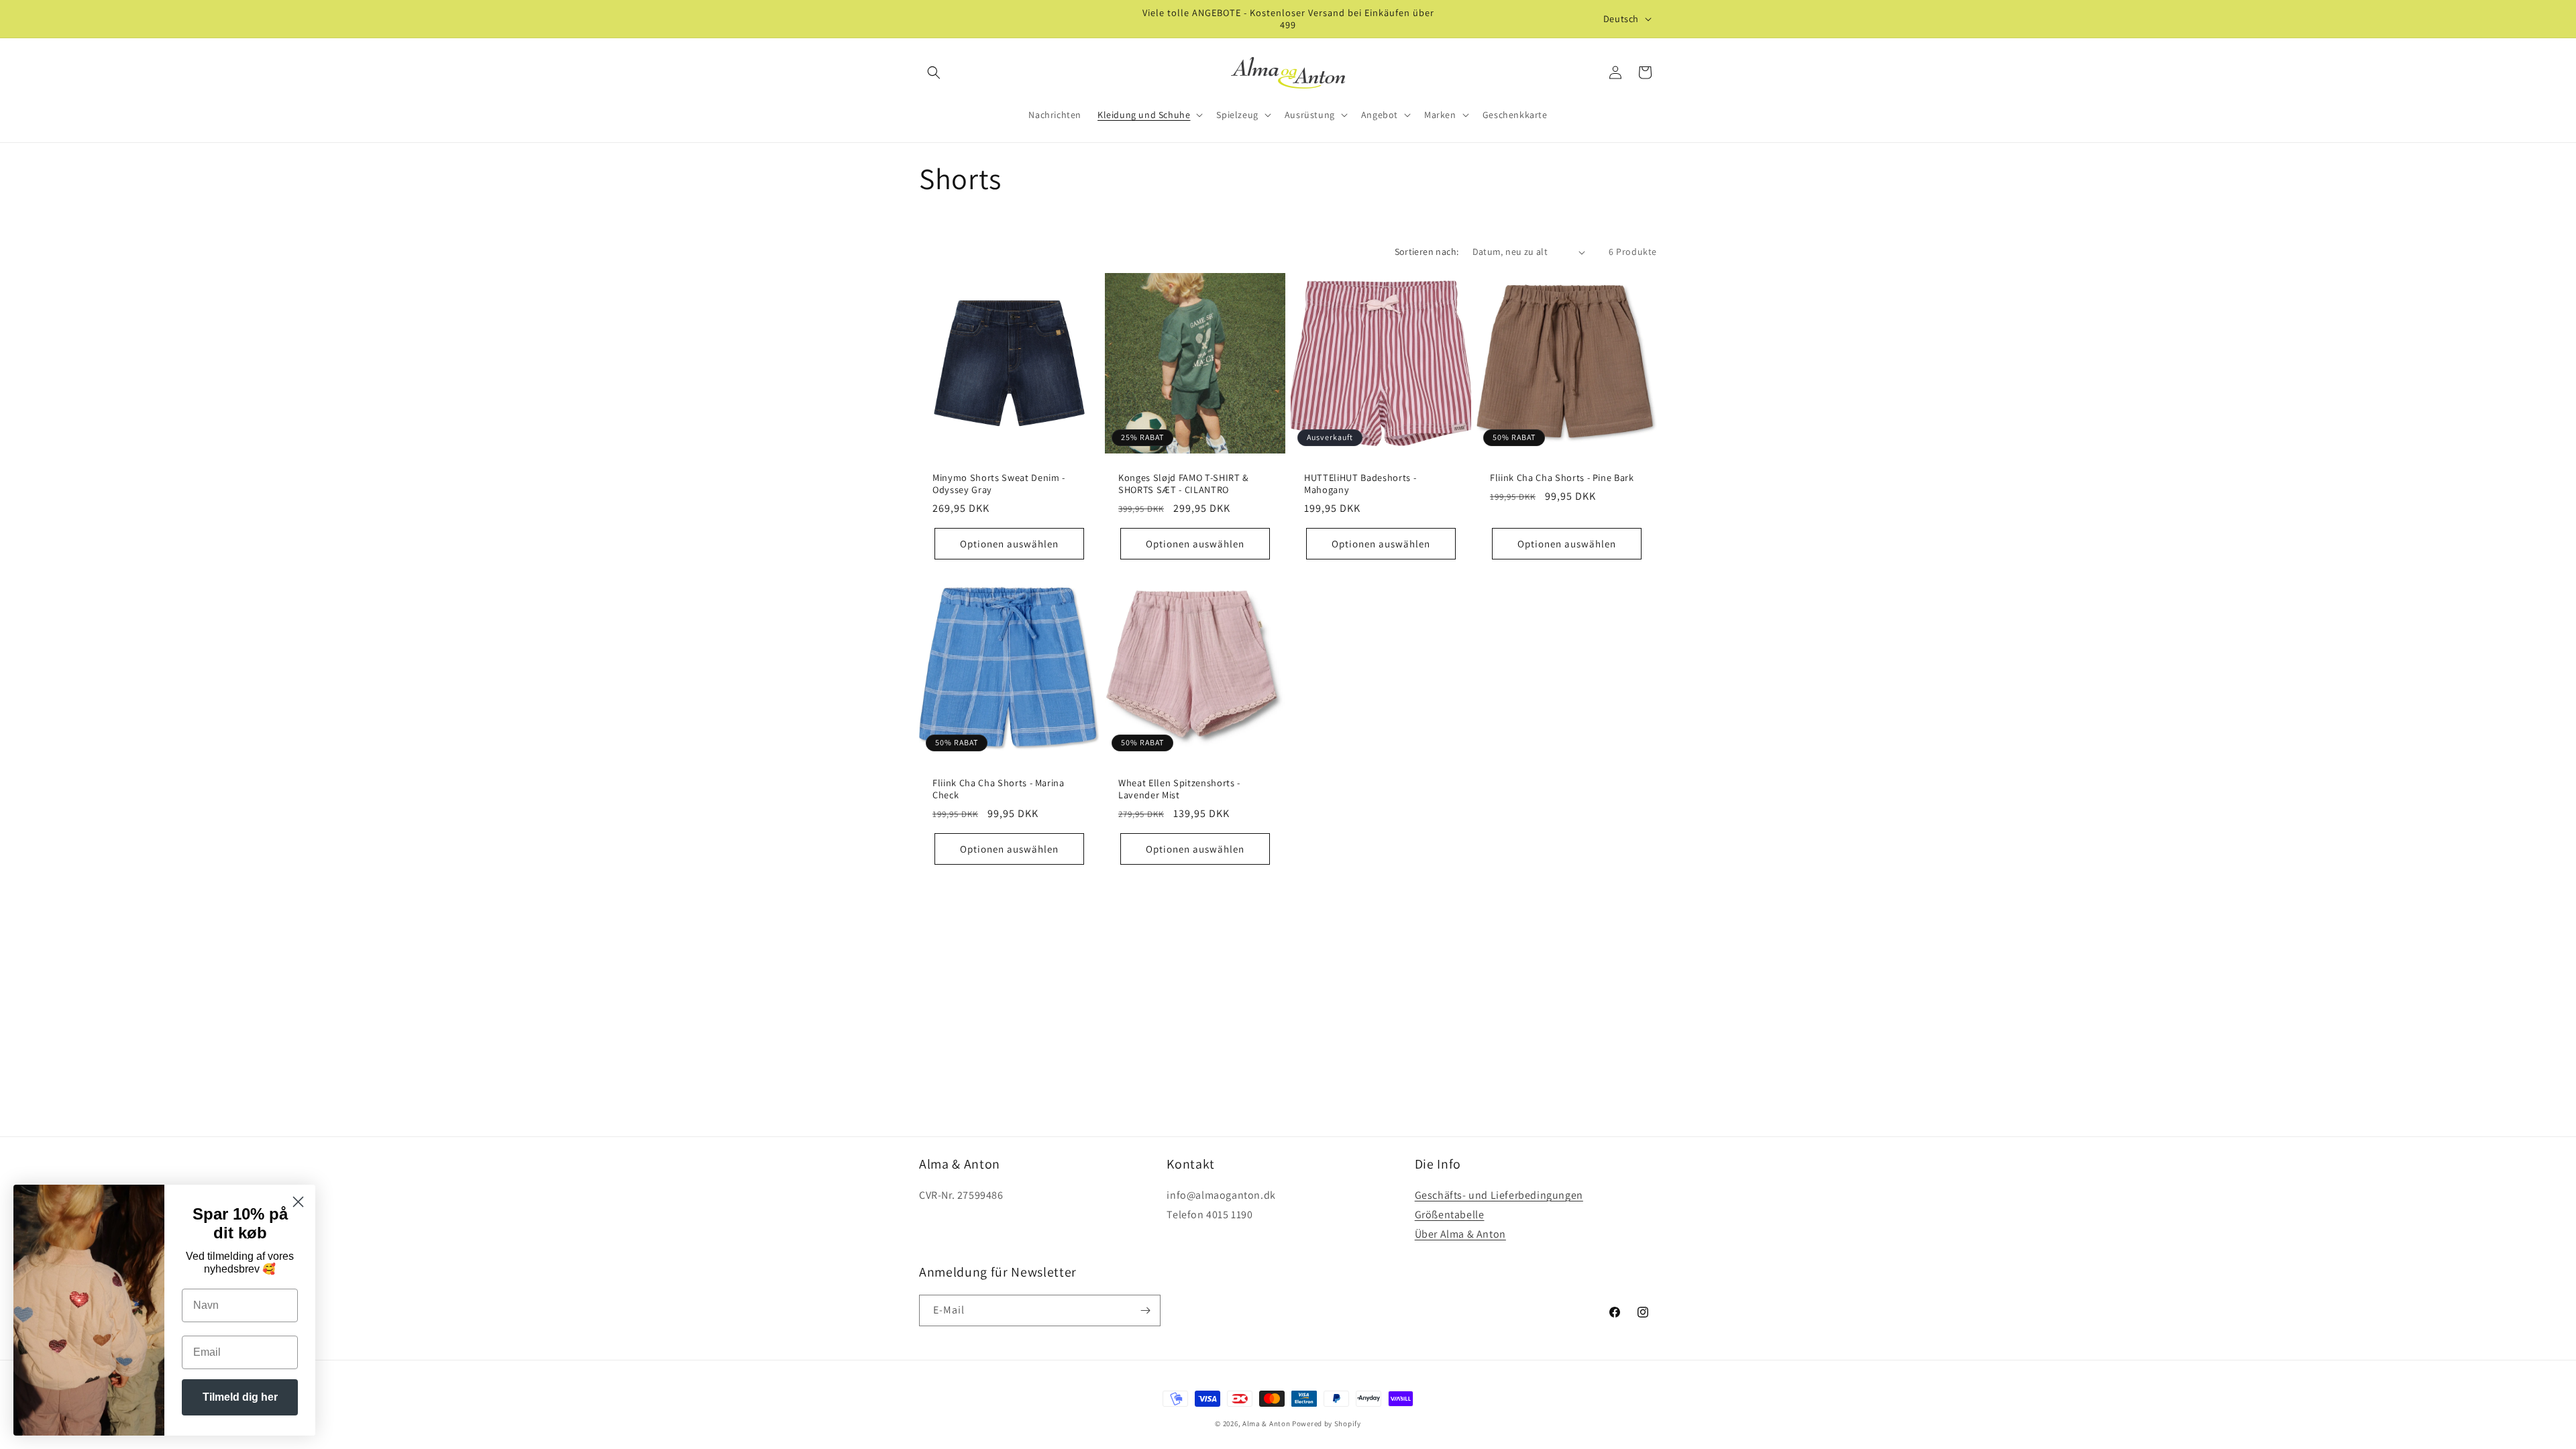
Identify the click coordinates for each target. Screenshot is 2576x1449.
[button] (934, 72)
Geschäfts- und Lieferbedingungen (1499, 1195)
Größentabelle (1450, 1215)
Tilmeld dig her (240, 1397)
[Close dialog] (298, 1202)
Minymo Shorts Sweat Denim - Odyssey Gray (999, 484)
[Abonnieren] (1145, 1310)
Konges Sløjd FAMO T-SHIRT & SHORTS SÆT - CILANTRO (1184, 484)
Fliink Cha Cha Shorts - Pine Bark (1562, 478)
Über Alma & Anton (1460, 1234)
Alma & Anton (1266, 1424)
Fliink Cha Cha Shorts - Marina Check (999, 789)
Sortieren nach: (1427, 252)
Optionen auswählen (1009, 544)
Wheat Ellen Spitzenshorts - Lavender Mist (1179, 789)
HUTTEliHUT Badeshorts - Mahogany (1360, 484)
